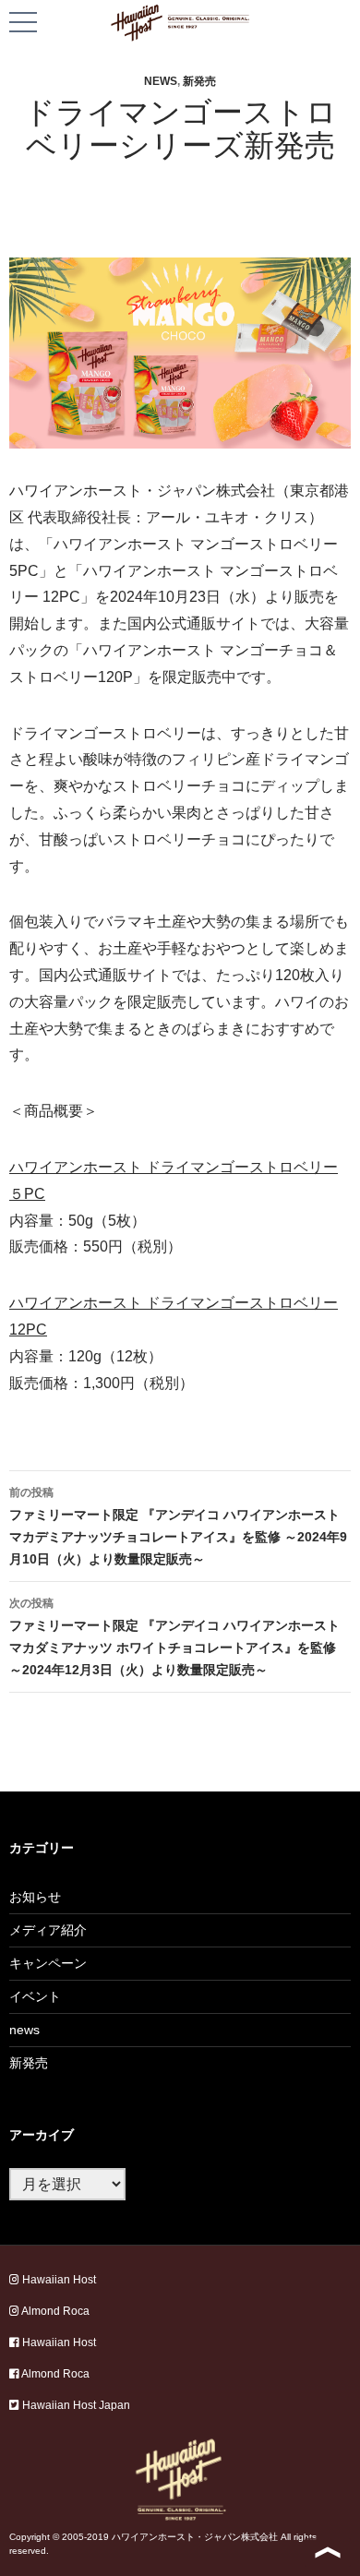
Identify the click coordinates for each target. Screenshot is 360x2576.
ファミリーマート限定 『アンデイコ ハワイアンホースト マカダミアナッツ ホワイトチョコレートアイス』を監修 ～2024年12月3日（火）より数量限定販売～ (174, 1637)
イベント (35, 1996)
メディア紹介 (48, 1930)
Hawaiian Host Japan (75, 2405)
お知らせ (35, 1897)
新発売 (199, 81)
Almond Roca (54, 2311)
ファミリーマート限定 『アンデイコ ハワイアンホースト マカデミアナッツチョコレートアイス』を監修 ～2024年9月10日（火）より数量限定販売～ (178, 1526)
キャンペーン (48, 1963)
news (161, 81)
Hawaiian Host (58, 2280)
